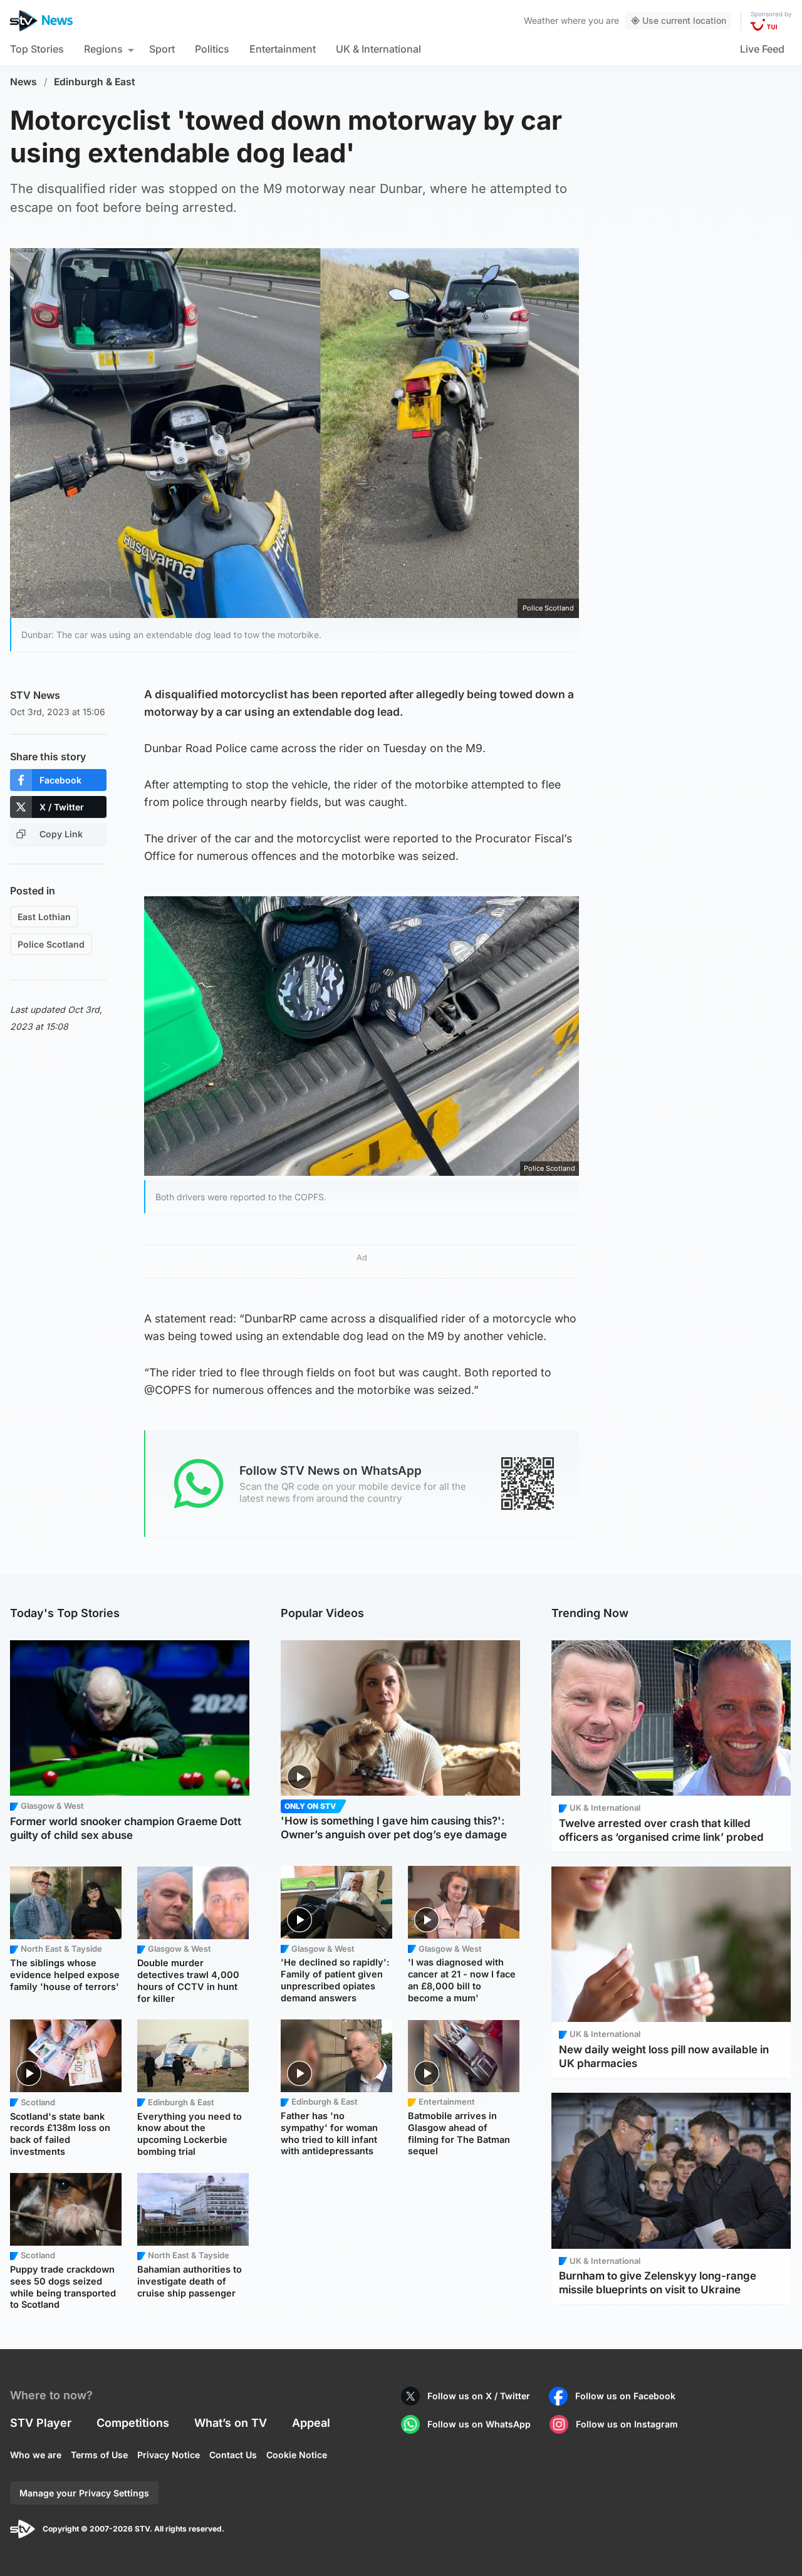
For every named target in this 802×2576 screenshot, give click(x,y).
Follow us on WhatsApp (479, 2424)
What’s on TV (231, 2423)
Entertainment (283, 49)
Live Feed (762, 49)
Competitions (133, 2423)
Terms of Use (99, 2455)
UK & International (378, 49)
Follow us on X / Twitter (479, 2396)
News (23, 82)
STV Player (41, 2423)
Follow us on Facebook (625, 2396)
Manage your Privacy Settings (84, 2493)
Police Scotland (51, 944)
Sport (162, 49)
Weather (541, 20)
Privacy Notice (169, 2455)
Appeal (311, 2423)
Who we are (36, 2455)
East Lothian (44, 917)
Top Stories (37, 49)
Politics (212, 49)
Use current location (684, 20)
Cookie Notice (297, 2455)
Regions (103, 49)
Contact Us (233, 2455)
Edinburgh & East (95, 82)
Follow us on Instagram (627, 2424)
